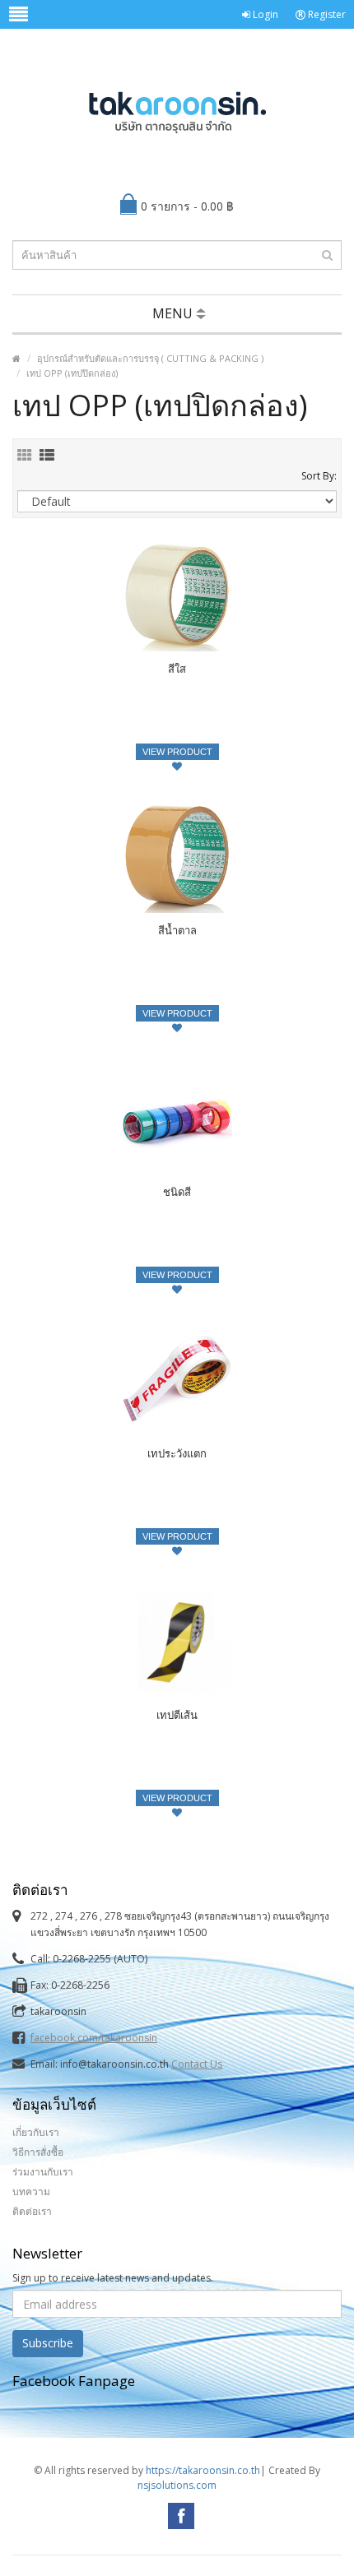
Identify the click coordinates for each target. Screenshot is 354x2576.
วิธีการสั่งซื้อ (38, 2152)
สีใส (177, 669)
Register (326, 14)
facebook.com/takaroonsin (94, 2038)
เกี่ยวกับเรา (36, 2132)
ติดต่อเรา (32, 2211)
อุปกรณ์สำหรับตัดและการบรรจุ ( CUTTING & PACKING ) (150, 358)
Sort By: (319, 476)
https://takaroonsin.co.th (203, 2470)
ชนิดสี (177, 1192)
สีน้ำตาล (177, 930)
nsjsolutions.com (177, 2485)
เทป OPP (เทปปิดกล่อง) (72, 373)
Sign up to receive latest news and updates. (113, 2278)
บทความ (31, 2191)
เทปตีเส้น (177, 1715)
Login (264, 14)
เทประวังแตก (177, 1453)
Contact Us (197, 2064)
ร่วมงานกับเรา (43, 2172)
